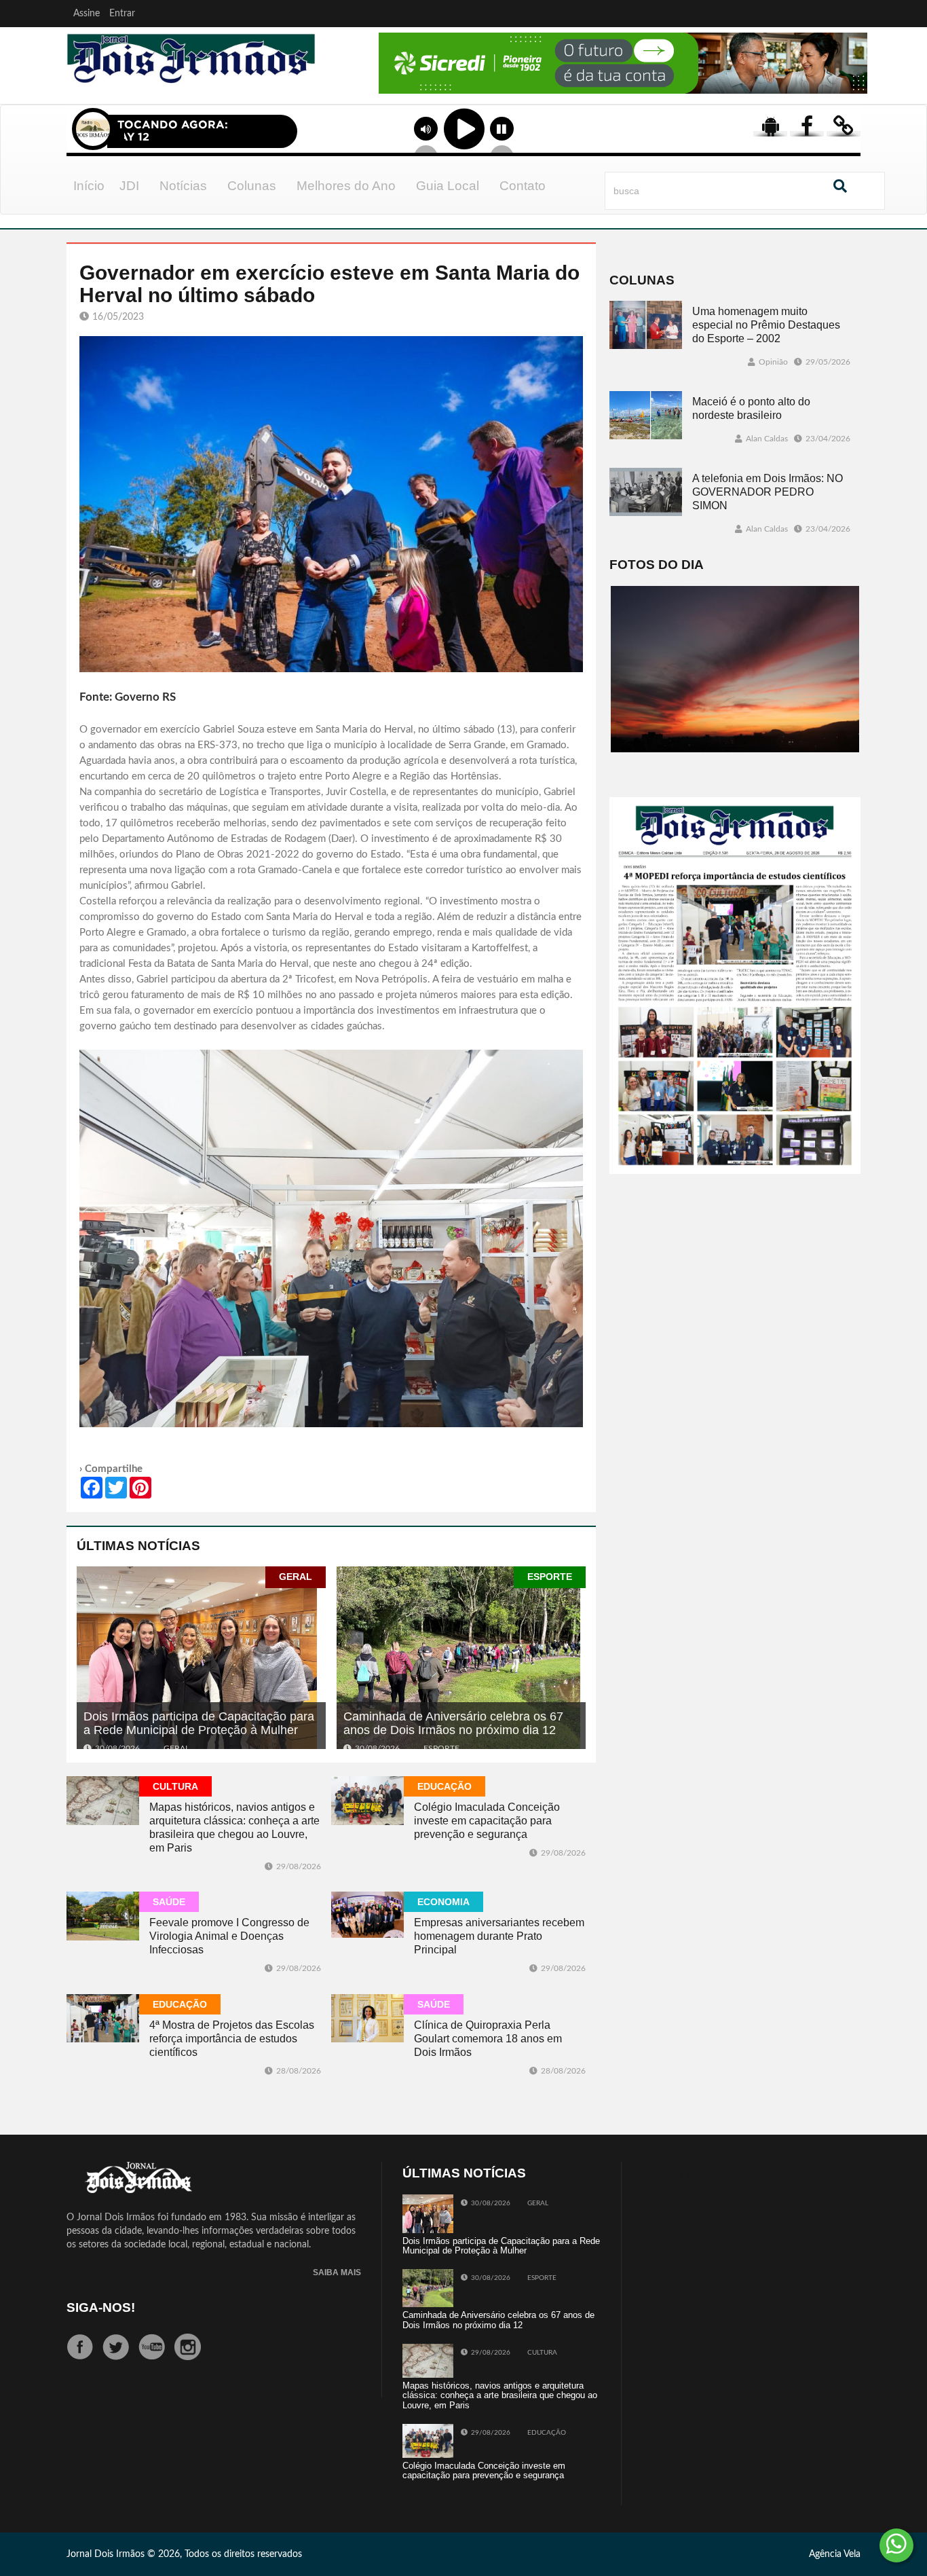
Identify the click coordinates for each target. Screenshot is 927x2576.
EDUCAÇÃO (444, 1786)
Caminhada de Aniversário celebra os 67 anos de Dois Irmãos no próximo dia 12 (453, 1723)
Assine (87, 14)
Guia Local (448, 186)
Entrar (122, 14)
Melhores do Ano (346, 186)
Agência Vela (835, 2554)
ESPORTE (550, 1577)
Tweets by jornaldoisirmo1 (697, 2173)
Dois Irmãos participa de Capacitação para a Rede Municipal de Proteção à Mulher (199, 1723)
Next (854, 81)
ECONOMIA (443, 1902)
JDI (129, 186)
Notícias (183, 186)
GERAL (296, 1577)
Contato (523, 186)
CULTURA (175, 1786)
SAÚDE (169, 1902)
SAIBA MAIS (337, 2273)
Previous (343, 81)
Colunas (252, 186)
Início (89, 186)
